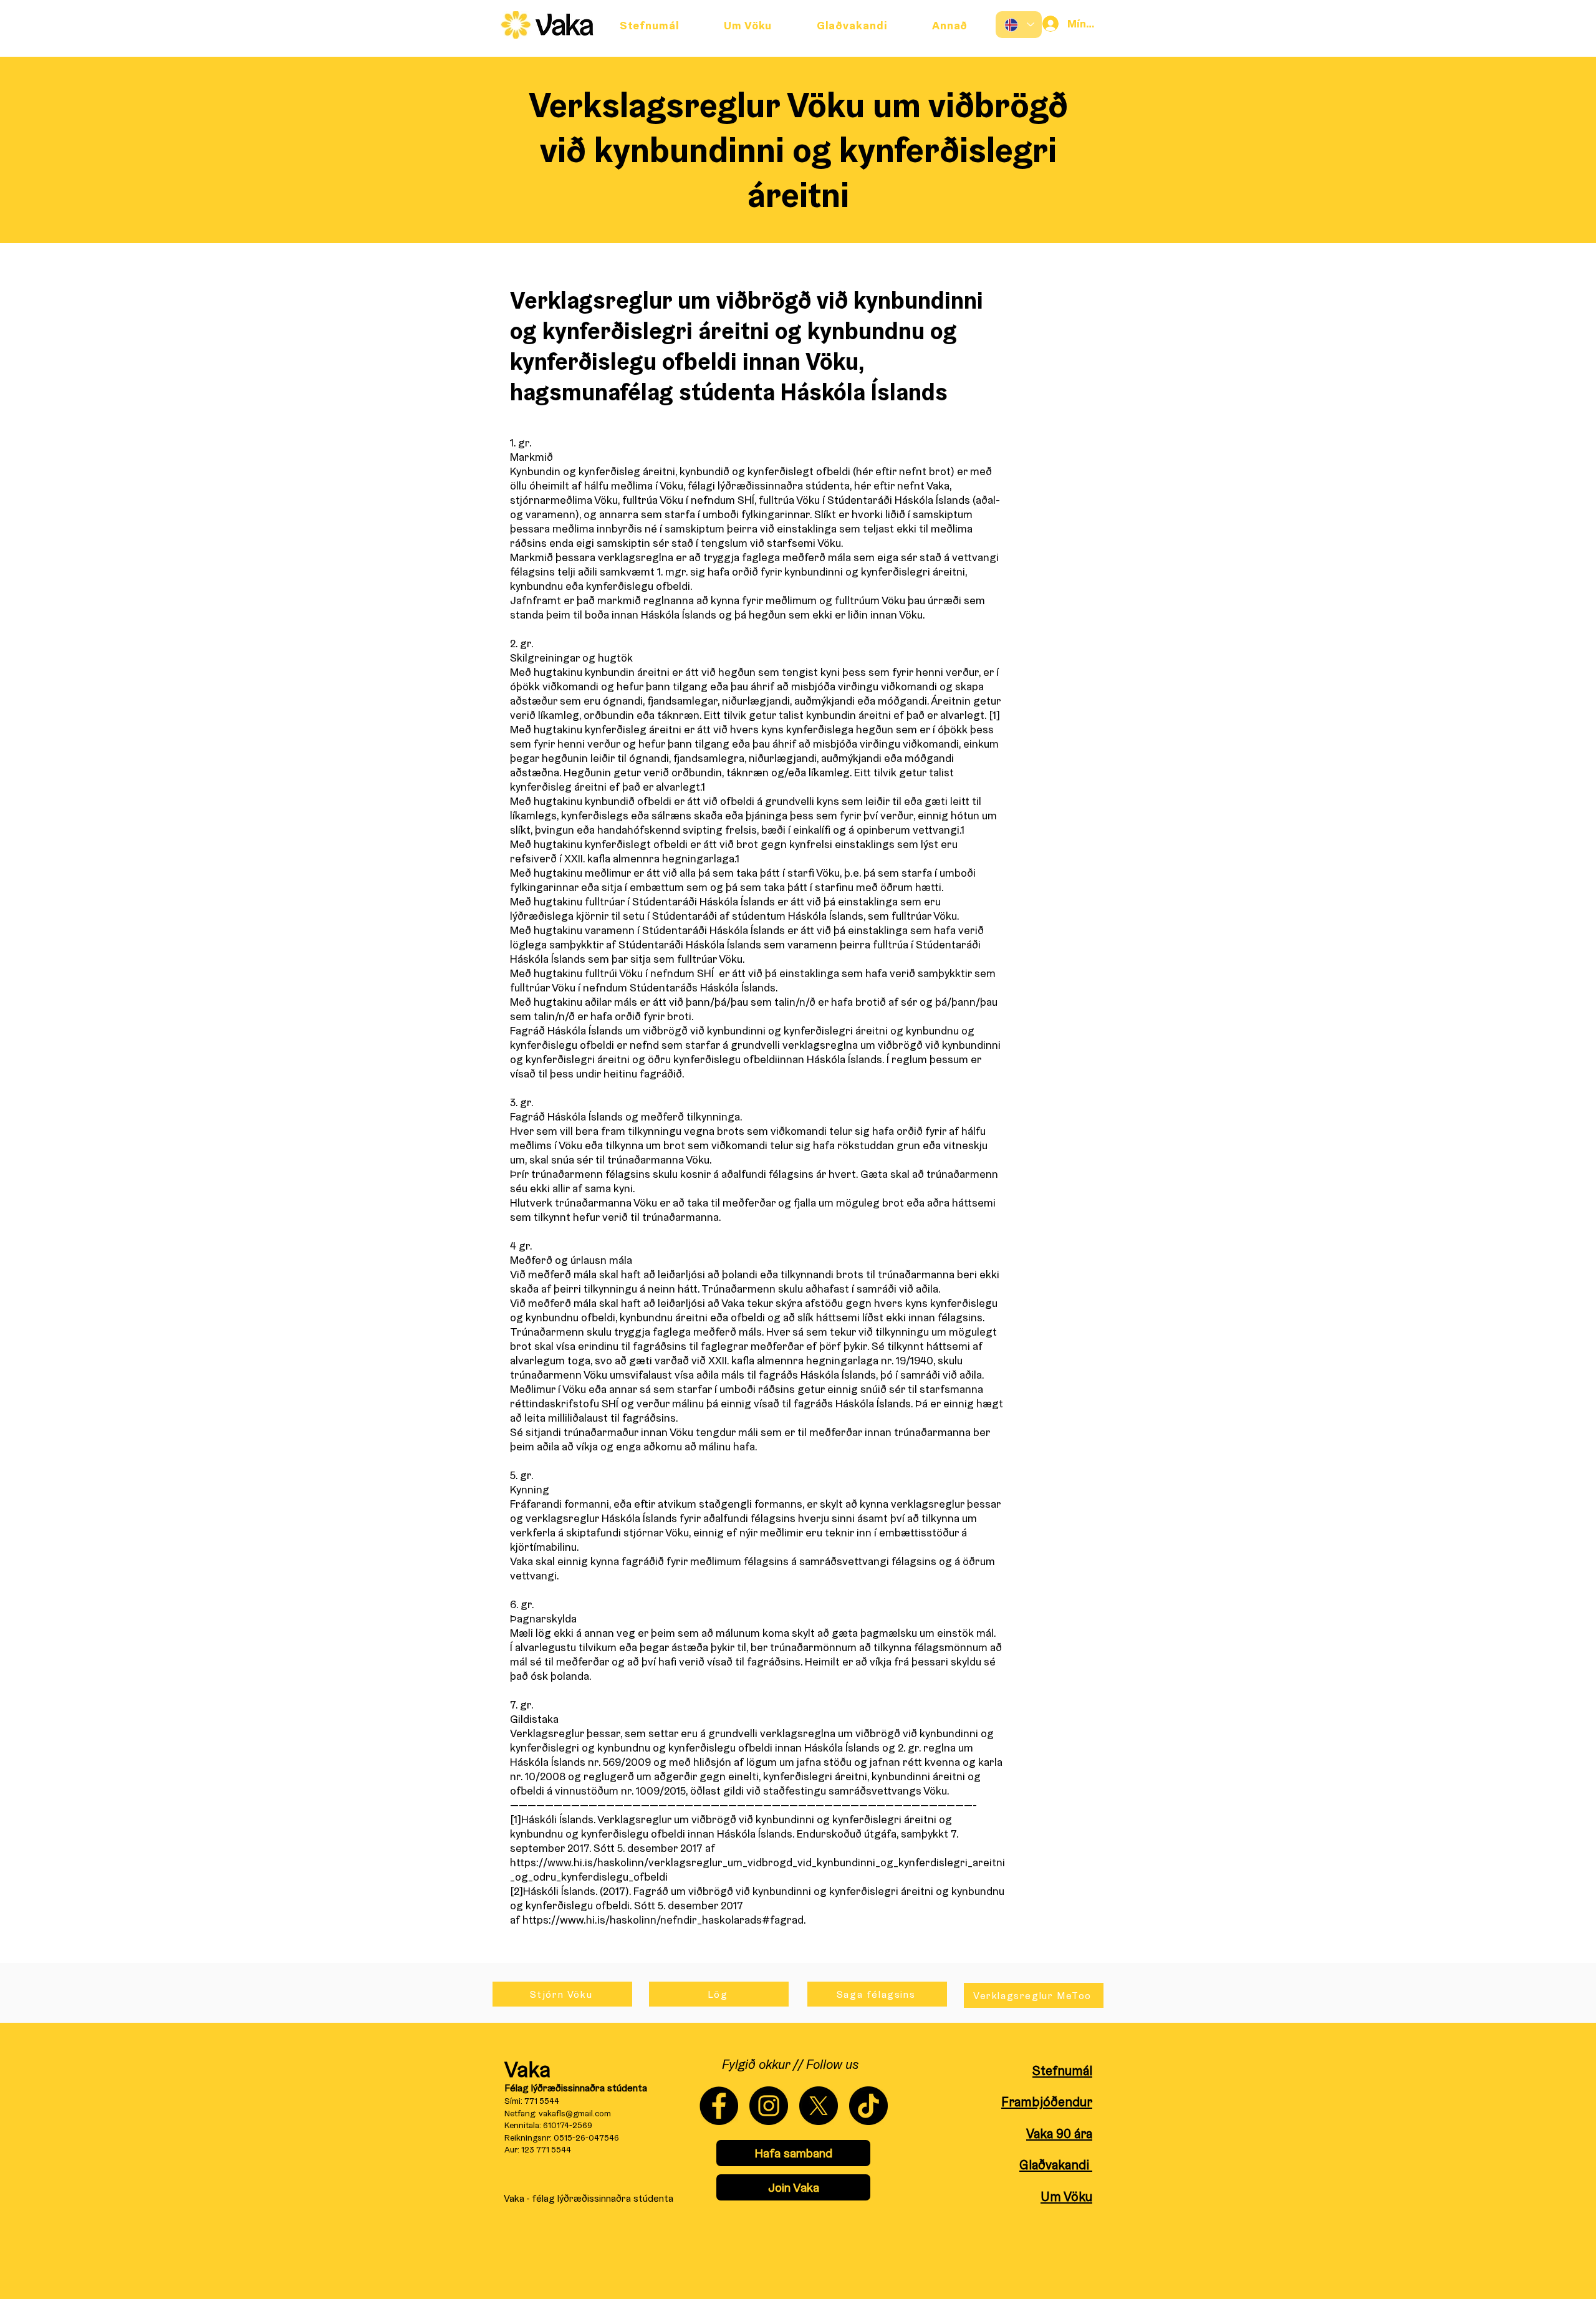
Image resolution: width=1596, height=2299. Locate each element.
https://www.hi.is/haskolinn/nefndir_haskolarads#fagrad (663, 1920)
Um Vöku (1066, 2196)
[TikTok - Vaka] (868, 2106)
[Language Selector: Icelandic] (1019, 25)
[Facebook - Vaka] (719, 2106)
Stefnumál (1062, 2070)
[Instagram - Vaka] (769, 2106)
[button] (950, 25)
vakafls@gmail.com (575, 2113)
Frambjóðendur (1047, 2102)
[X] (819, 2106)
